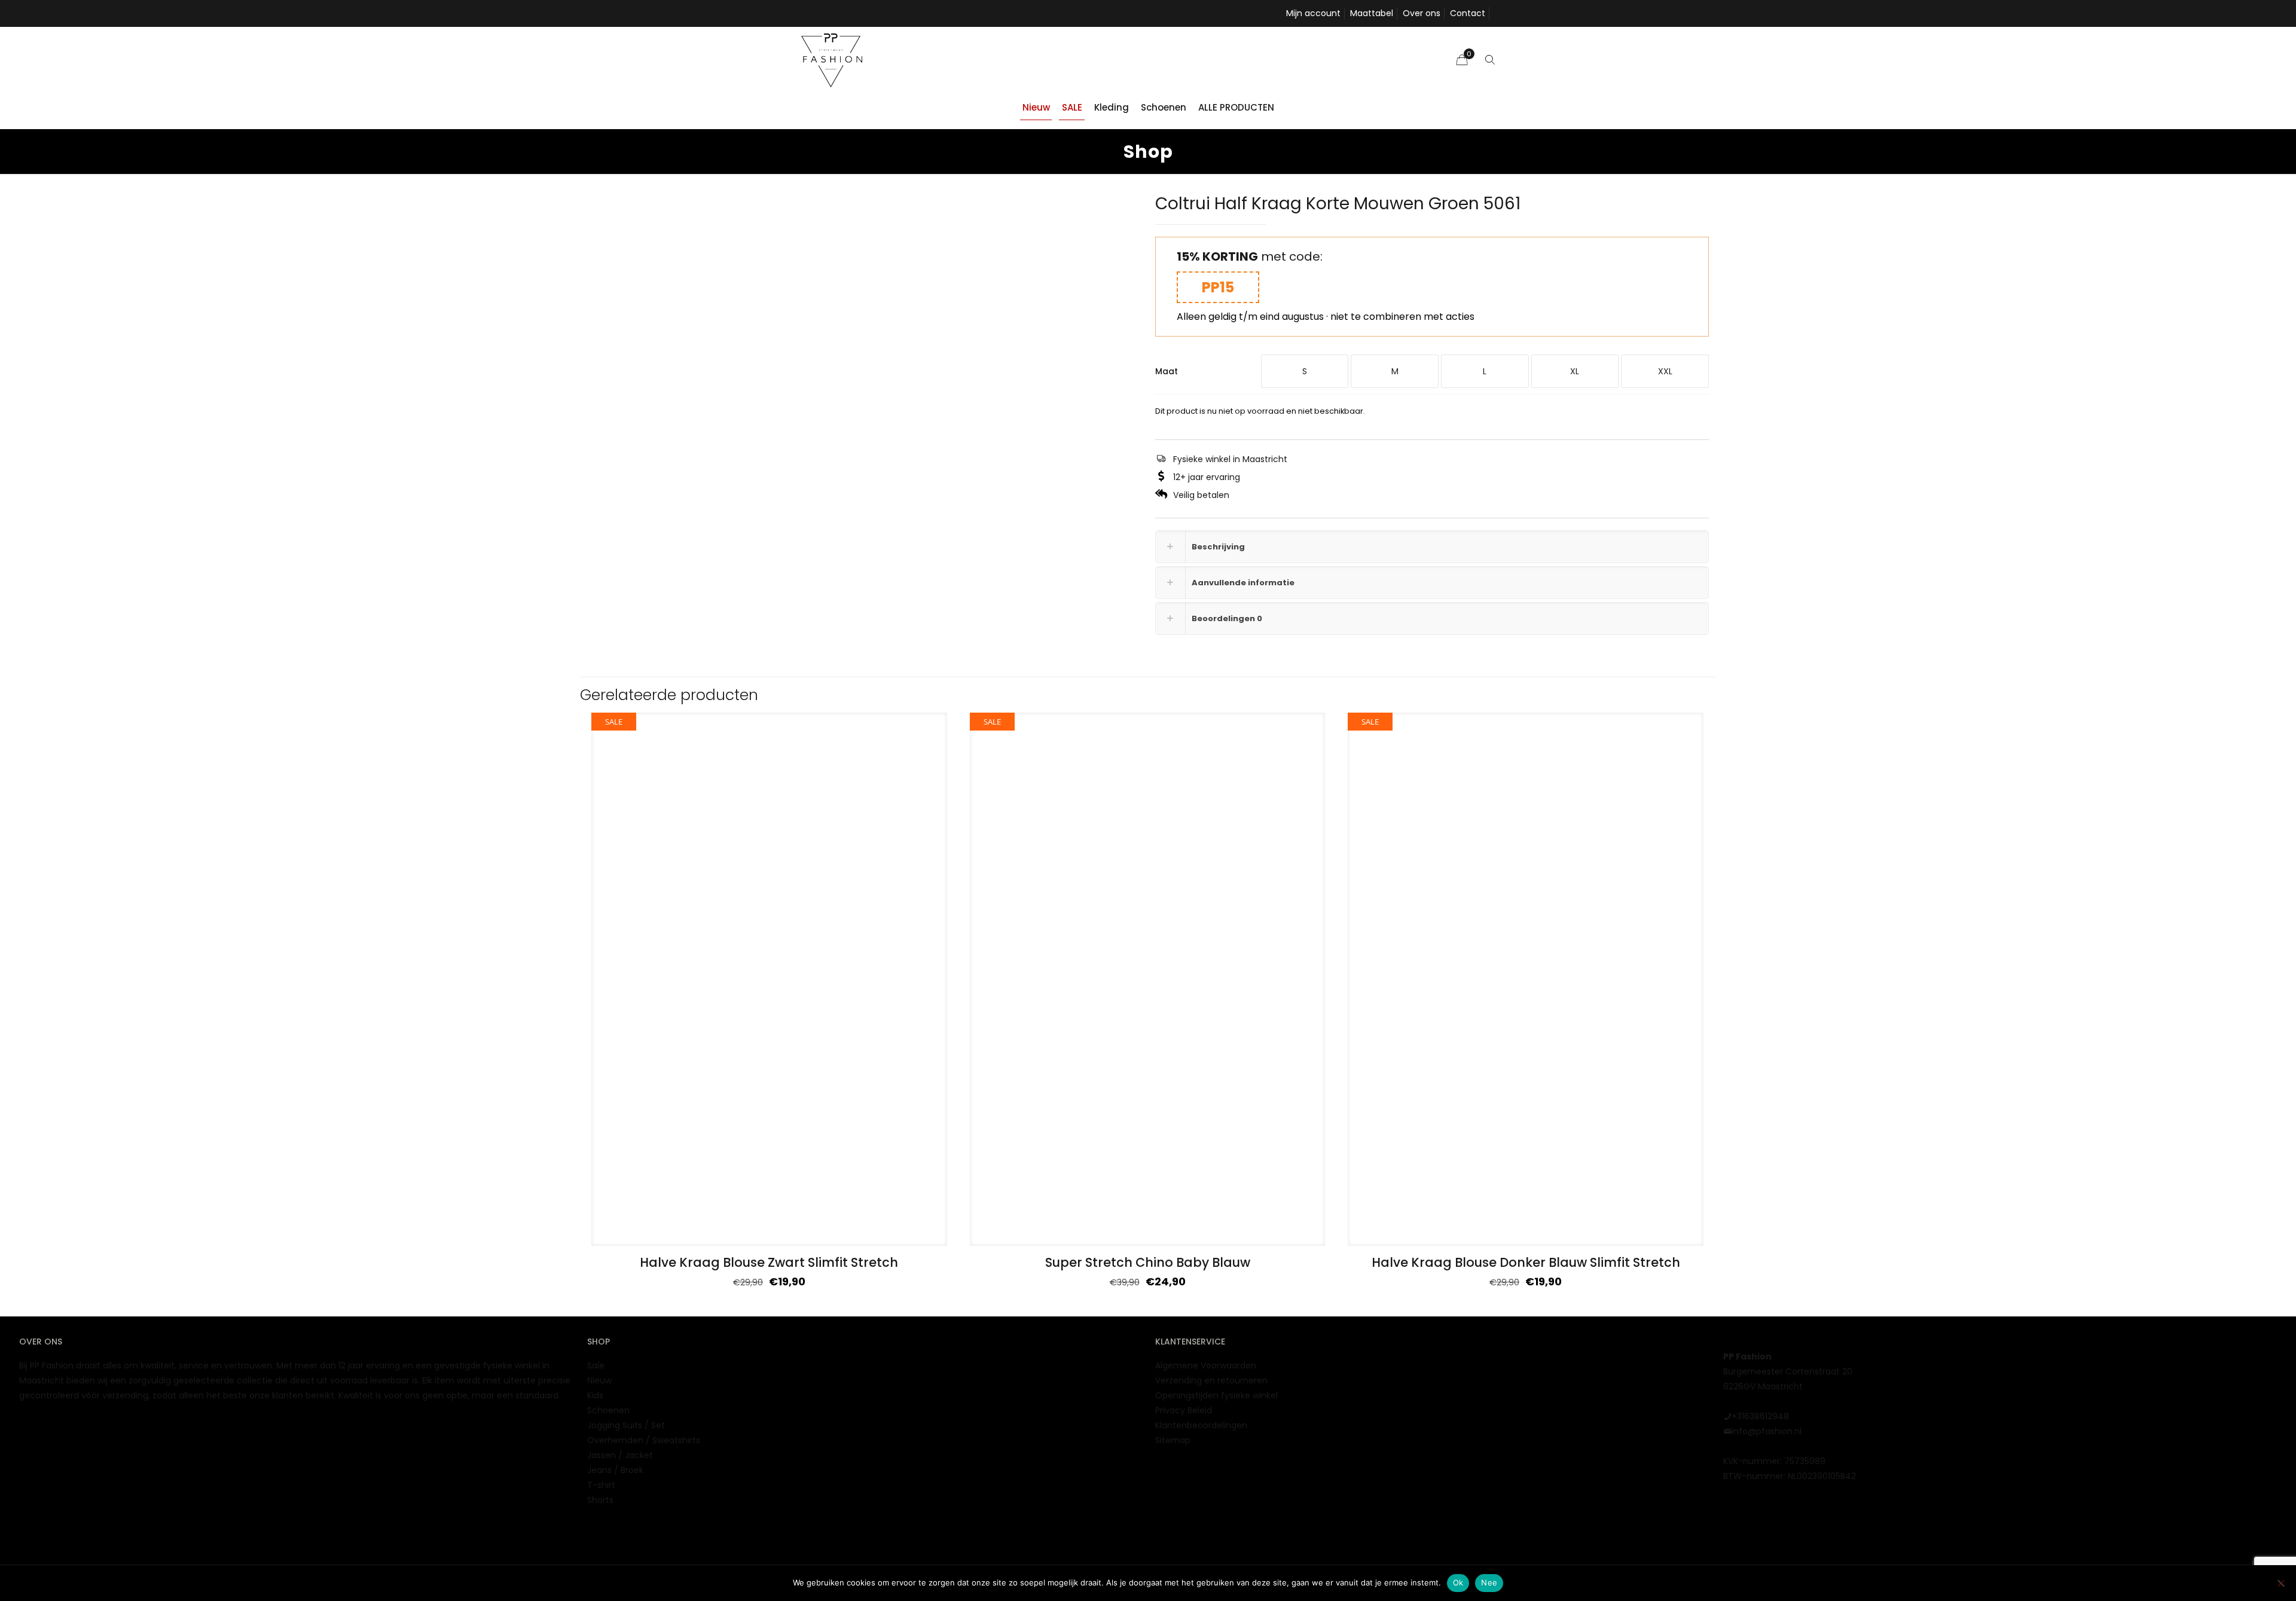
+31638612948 (1760, 1416)
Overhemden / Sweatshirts (644, 1440)
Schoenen (608, 1410)
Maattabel (1372, 13)
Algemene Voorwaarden (1206, 1365)
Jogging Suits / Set (626, 1425)
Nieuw (599, 1380)
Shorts (600, 1500)
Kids (595, 1395)
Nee (1489, 1582)
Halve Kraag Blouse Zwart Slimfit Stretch (769, 1262)
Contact (1468, 13)
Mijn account (1313, 13)
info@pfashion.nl (1767, 1431)
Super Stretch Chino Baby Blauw (1148, 1262)
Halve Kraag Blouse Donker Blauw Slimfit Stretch (1526, 1262)
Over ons (1422, 13)
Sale (596, 1365)
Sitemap (1173, 1440)
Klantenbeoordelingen (1201, 1425)
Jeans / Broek (615, 1470)
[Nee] (2281, 1583)
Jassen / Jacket (620, 1455)
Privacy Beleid (1184, 1410)
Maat (1167, 371)
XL (1575, 371)
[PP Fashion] (832, 60)
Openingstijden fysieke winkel (1216, 1395)
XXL (1665, 371)
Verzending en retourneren (1211, 1380)
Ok (1458, 1582)
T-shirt (601, 1485)
